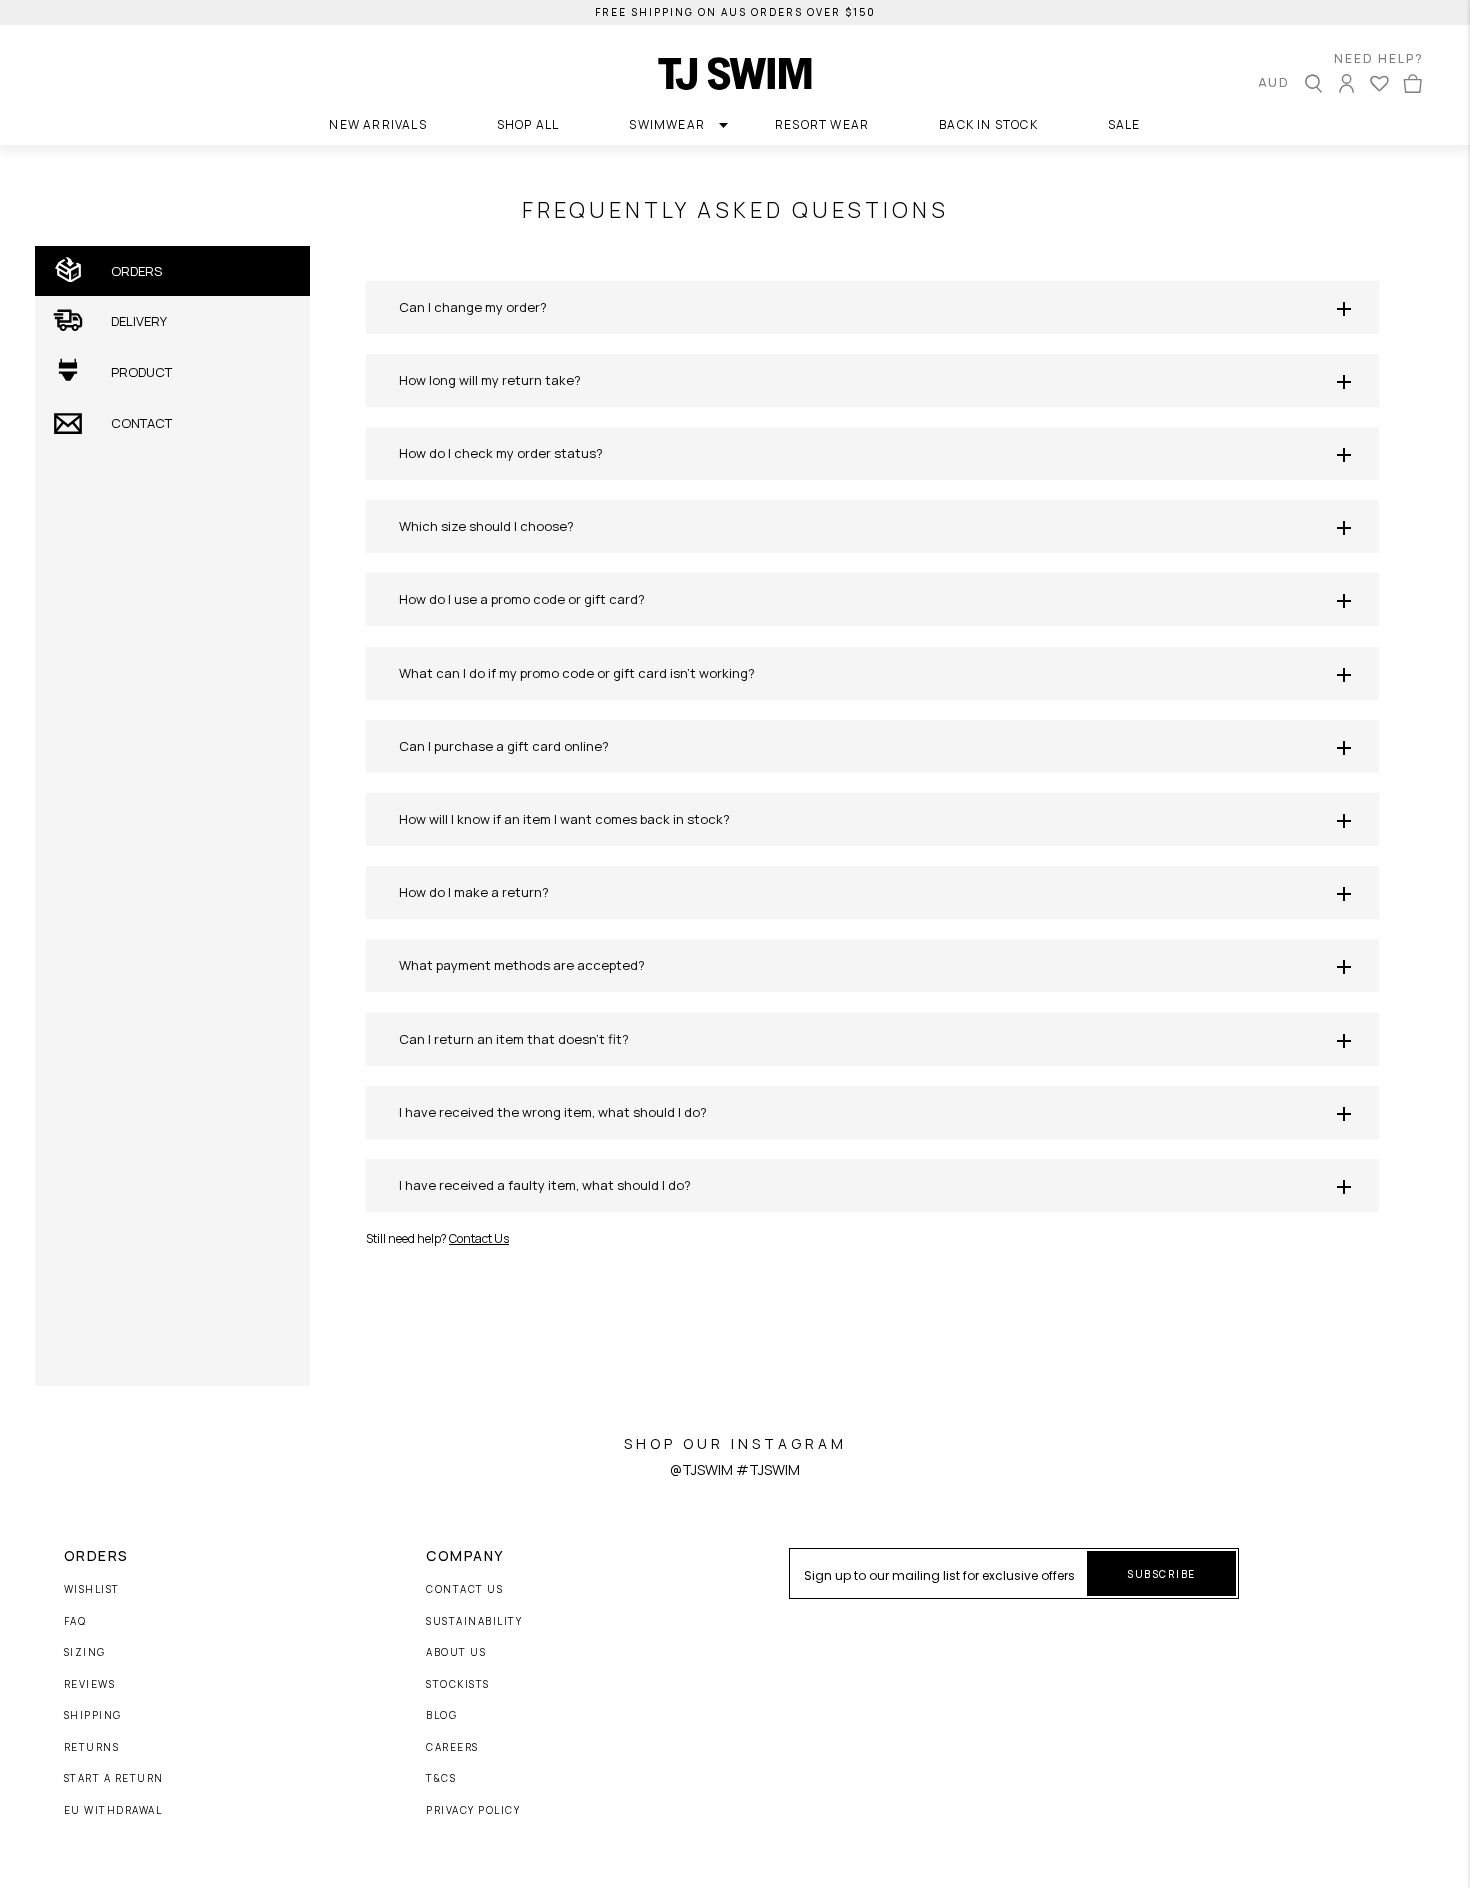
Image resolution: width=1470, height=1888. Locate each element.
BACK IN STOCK (988, 124)
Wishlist (92, 1590)
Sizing (85, 1653)
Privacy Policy (473, 1811)
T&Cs (441, 1779)
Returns (92, 1748)
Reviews (90, 1685)
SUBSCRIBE (1161, 1574)
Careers (452, 1748)
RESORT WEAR (822, 124)
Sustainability (474, 1622)
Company (465, 1556)
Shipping (93, 1716)
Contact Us (479, 1238)
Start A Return (114, 1779)
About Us (456, 1653)
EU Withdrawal (113, 1811)
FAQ (75, 1622)
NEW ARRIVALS (377, 124)
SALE (1124, 124)
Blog (441, 1716)
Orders (96, 1556)
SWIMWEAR (667, 124)
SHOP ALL (528, 124)
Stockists (458, 1685)
